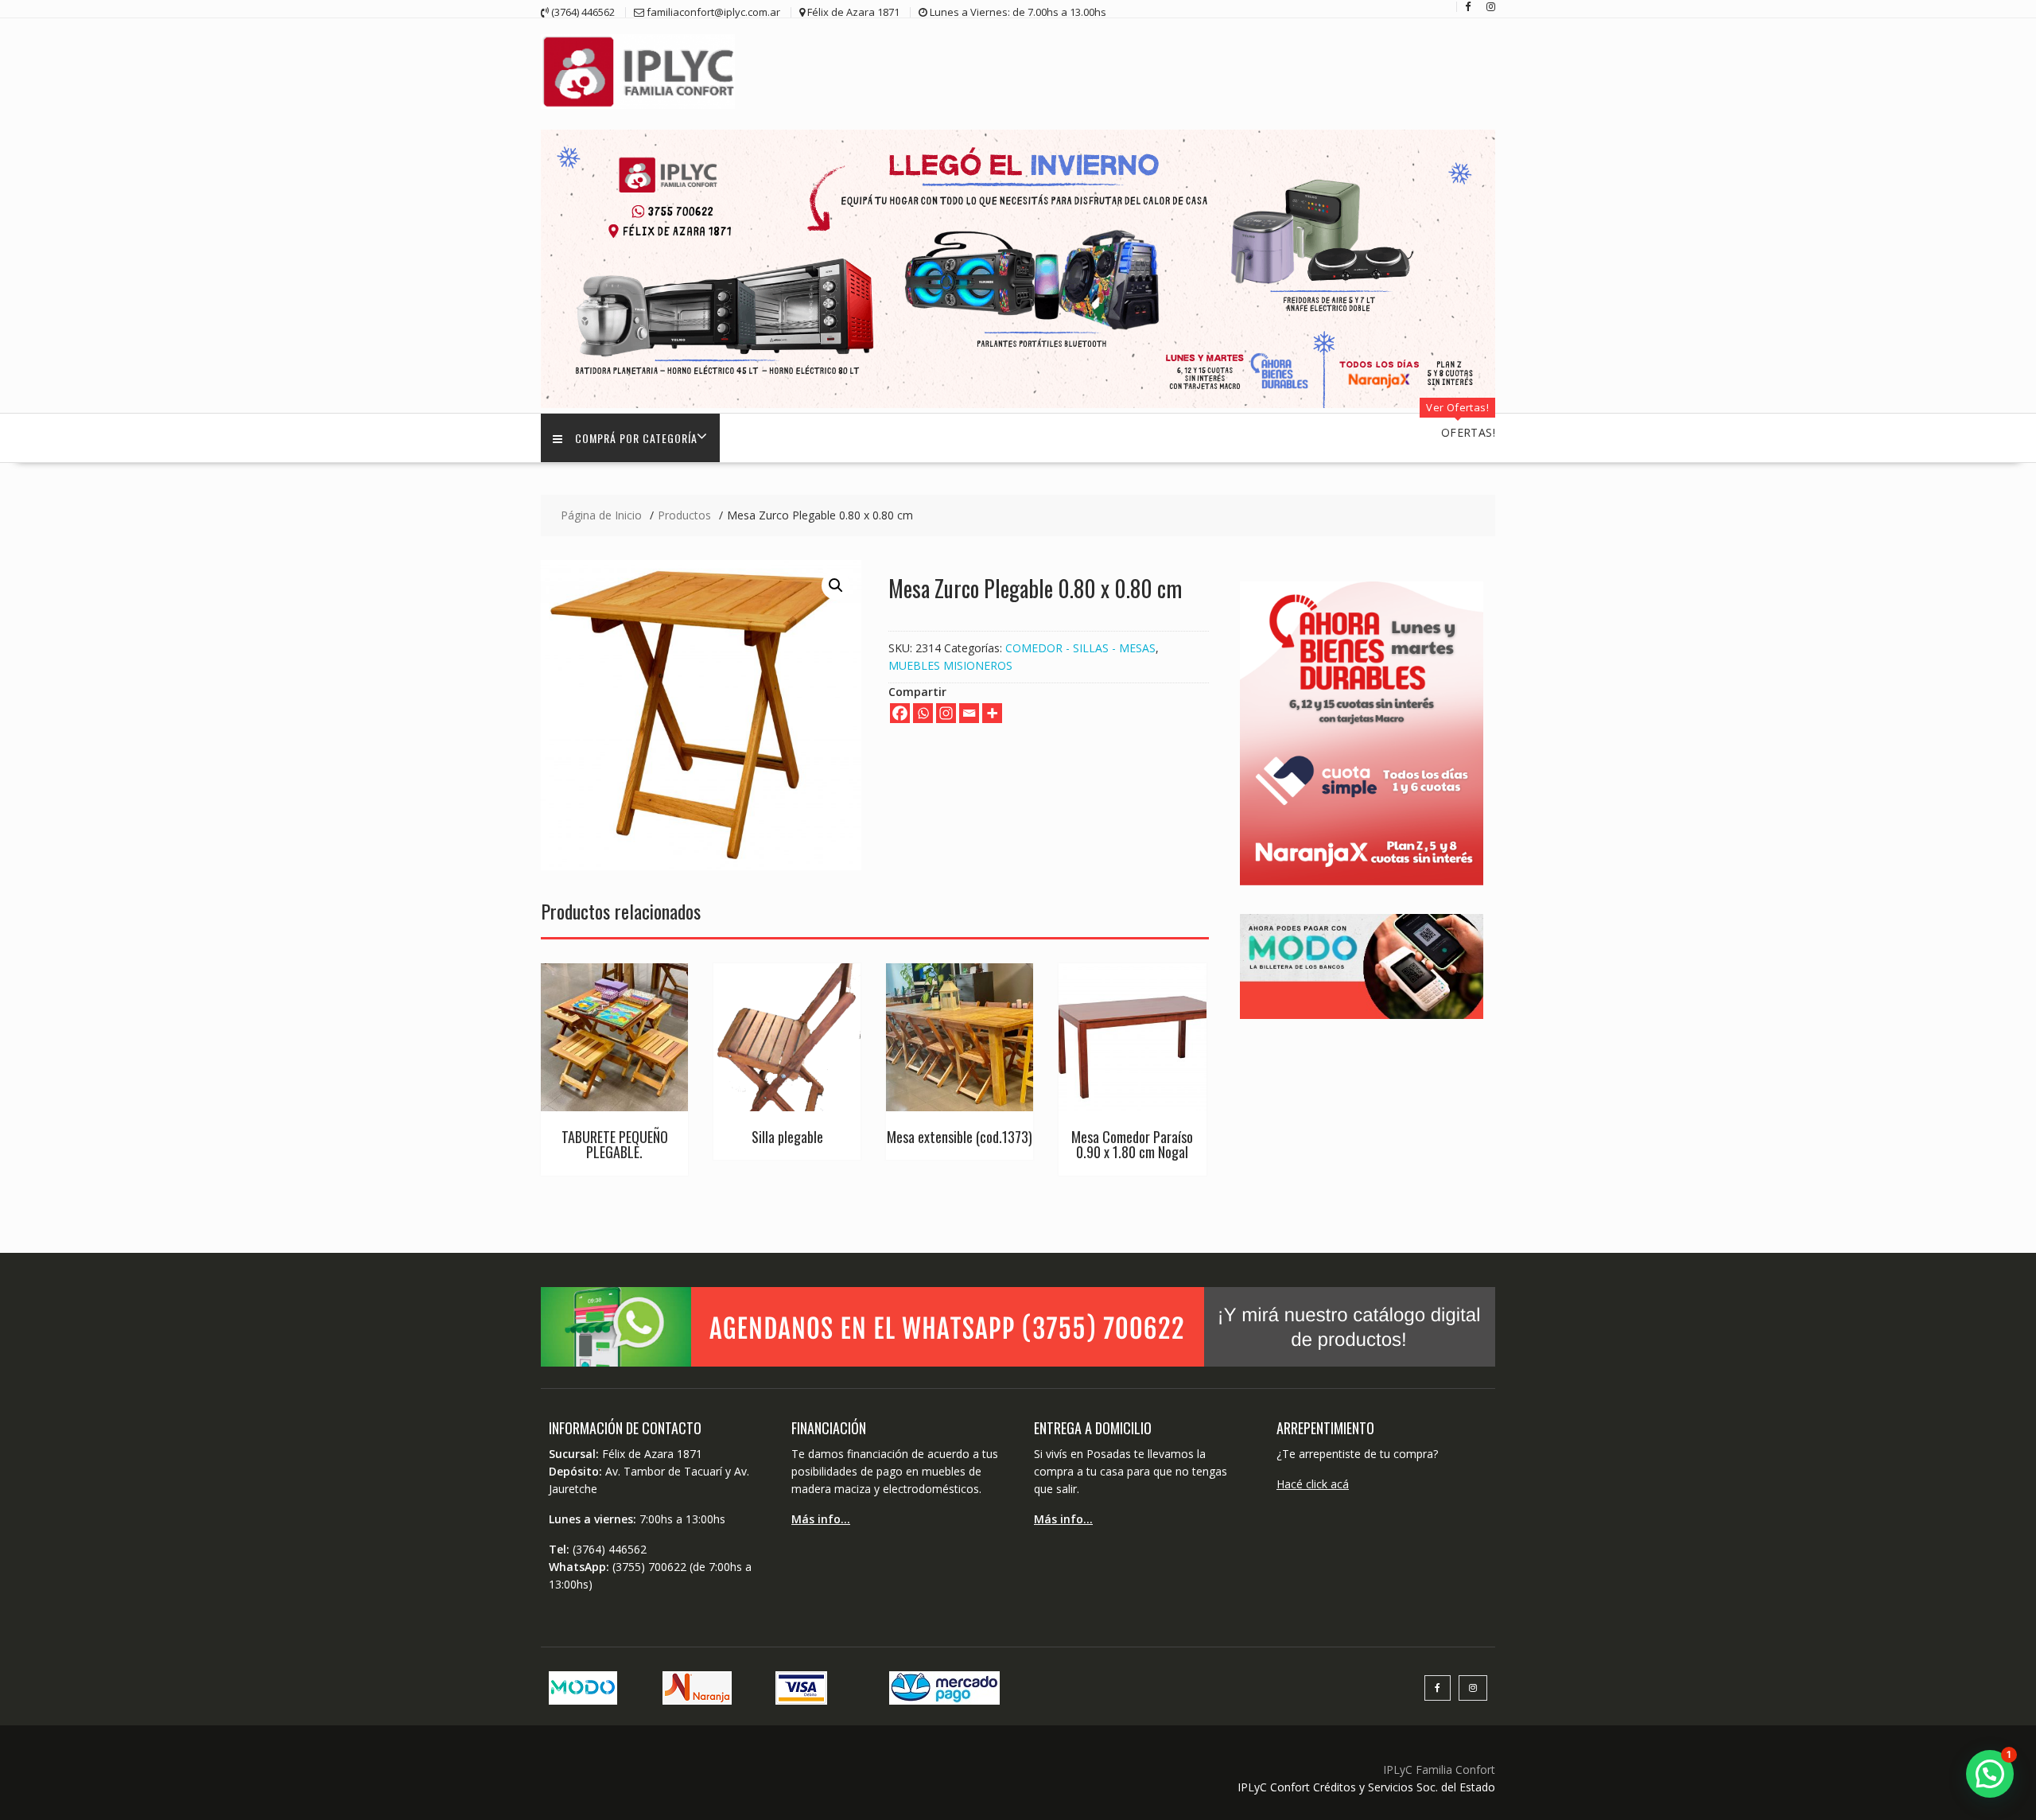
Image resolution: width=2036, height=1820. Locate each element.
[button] (836, 585)
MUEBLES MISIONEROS (950, 665)
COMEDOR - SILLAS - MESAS (1080, 648)
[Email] (969, 713)
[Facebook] (900, 713)
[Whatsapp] (923, 713)
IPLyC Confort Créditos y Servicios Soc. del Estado (1366, 1787)
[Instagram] (946, 713)
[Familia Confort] (1018, 404)
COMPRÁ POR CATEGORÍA (636, 438)
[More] (992, 713)
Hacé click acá (1313, 1484)
